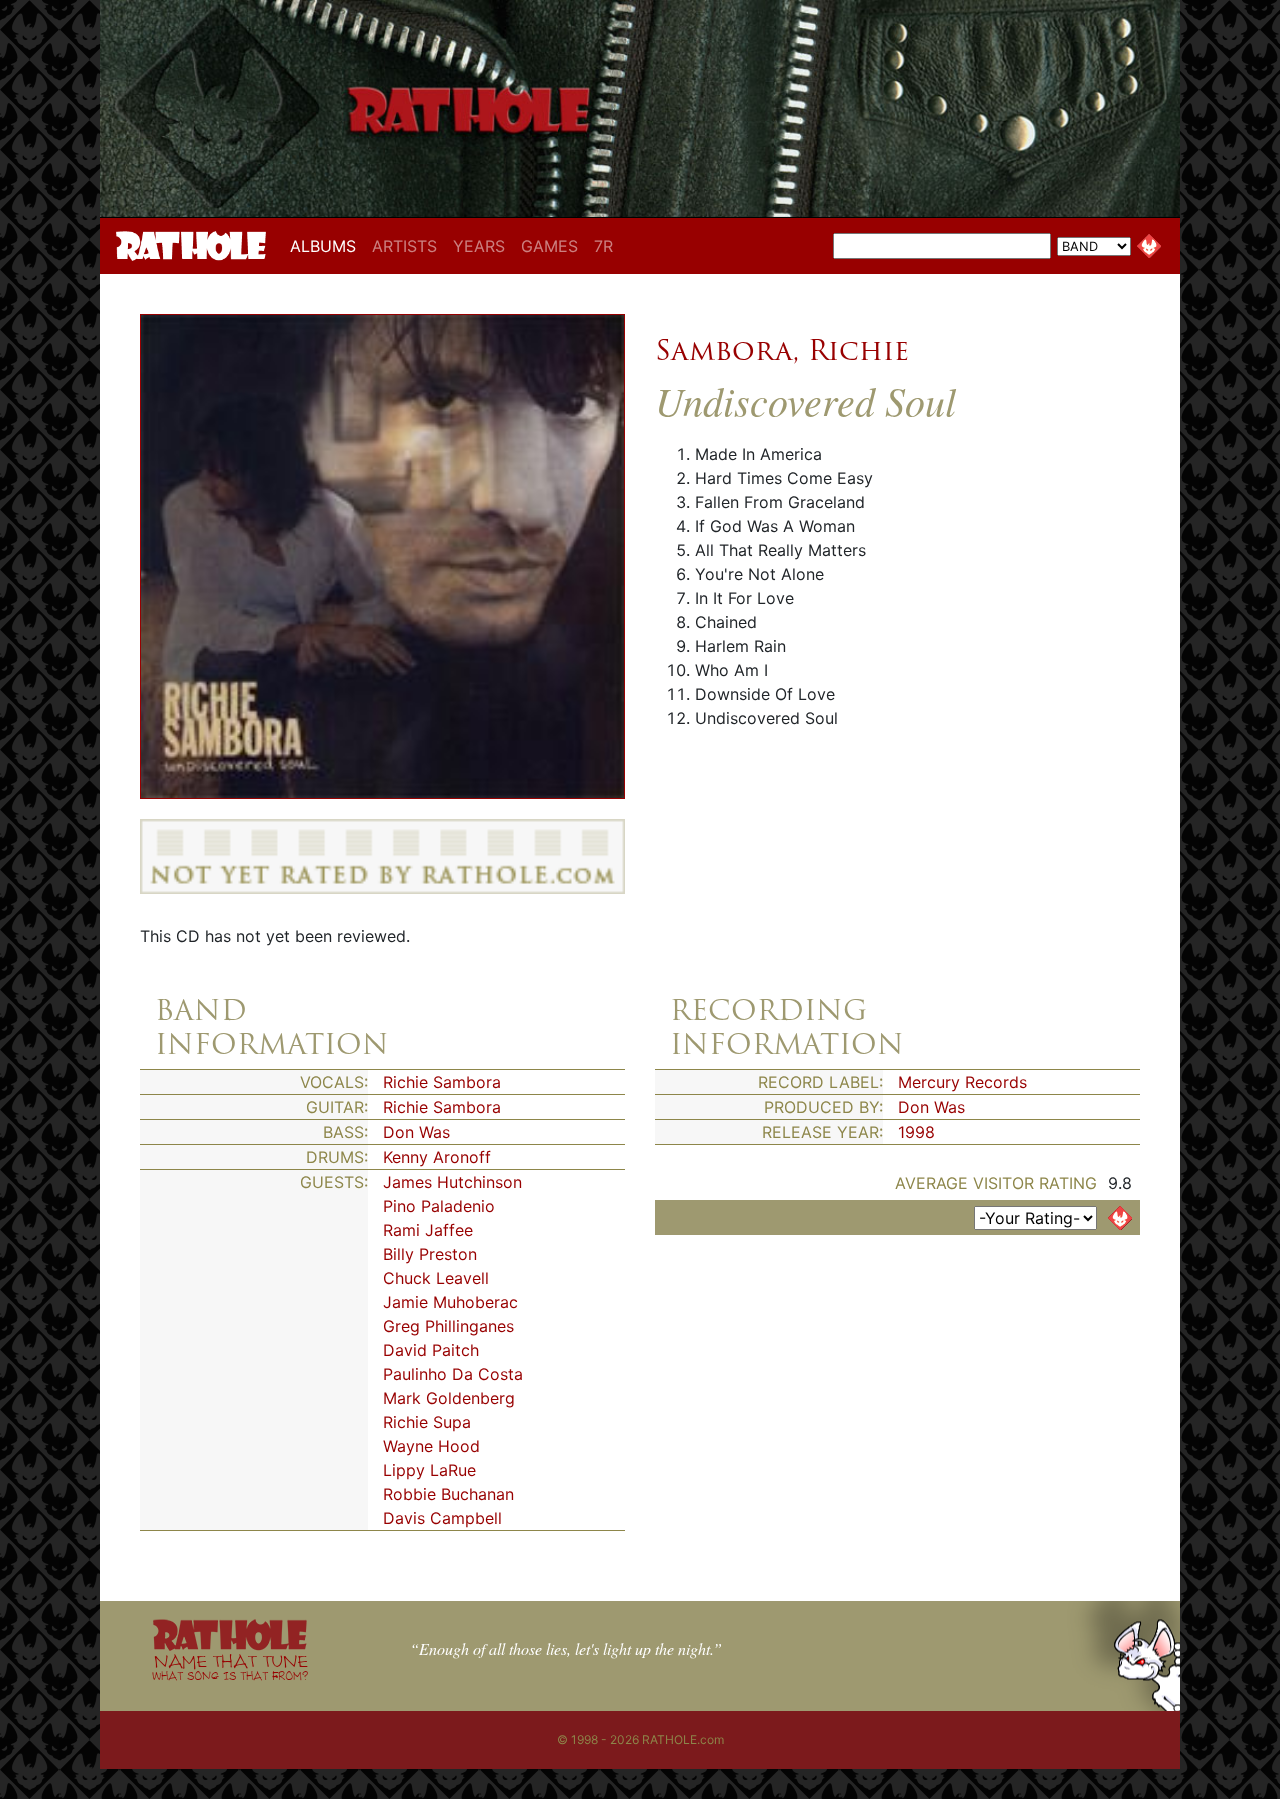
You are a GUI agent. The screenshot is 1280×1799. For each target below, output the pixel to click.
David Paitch (431, 1350)
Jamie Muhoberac (450, 1302)
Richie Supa (427, 1422)
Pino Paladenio (439, 1206)
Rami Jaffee (428, 1230)
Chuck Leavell (436, 1278)
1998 (916, 1132)
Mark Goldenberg (449, 1398)
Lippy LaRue (429, 1470)
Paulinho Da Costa (453, 1374)
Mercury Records (962, 1082)
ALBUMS (327, 245)
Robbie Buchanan (448, 1494)
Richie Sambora (442, 1082)
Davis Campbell (442, 1518)
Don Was (416, 1132)
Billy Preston (430, 1254)
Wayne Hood (431, 1446)
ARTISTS (404, 246)
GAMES (549, 246)
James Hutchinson (452, 1182)
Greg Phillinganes (448, 1326)
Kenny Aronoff (437, 1157)
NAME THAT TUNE (230, 1666)
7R (603, 246)
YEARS (479, 246)
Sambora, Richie (782, 350)
